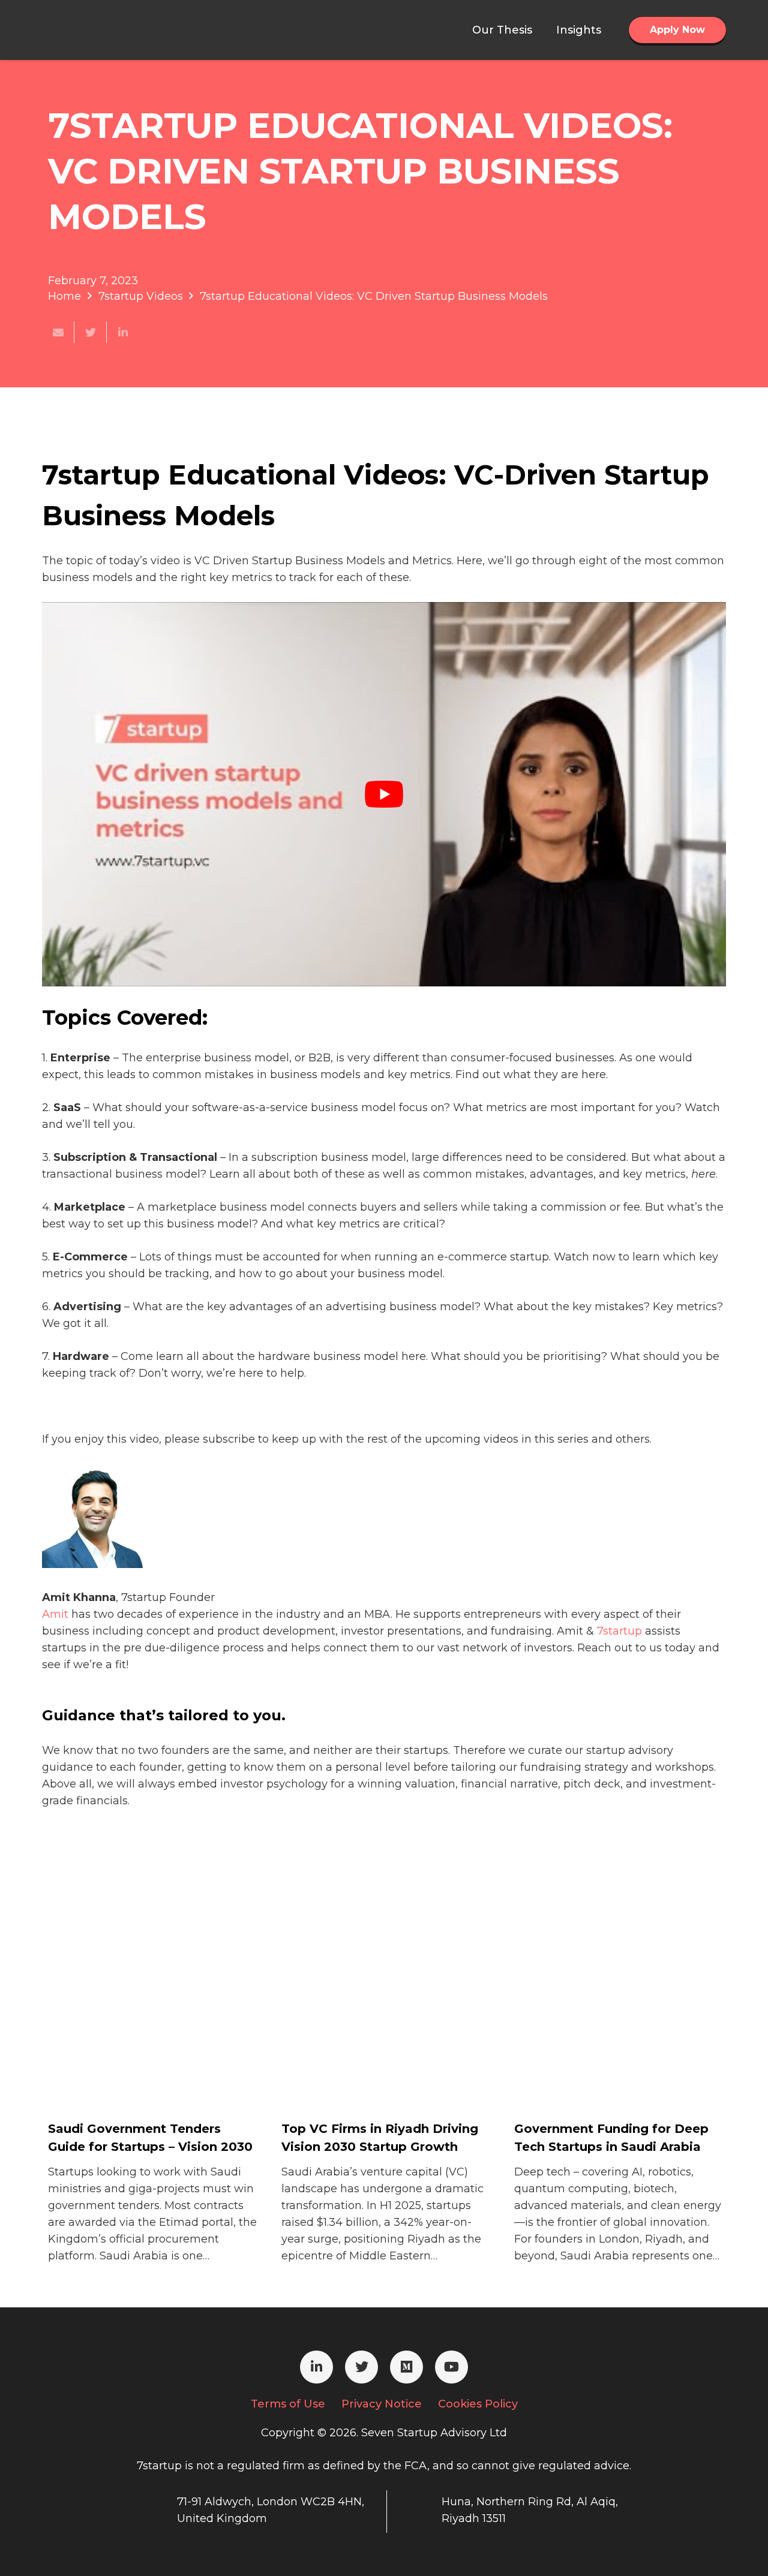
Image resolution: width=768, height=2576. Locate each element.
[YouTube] (451, 2367)
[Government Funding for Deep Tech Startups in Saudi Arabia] (604, 2070)
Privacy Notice (382, 2404)
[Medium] (406, 2367)
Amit (55, 1614)
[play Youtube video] (384, 794)
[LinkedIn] (316, 2367)
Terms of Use (288, 2404)
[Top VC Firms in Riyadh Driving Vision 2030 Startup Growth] (371, 2070)
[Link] (103, 30)
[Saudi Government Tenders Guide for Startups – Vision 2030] (138, 2070)
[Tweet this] (91, 332)
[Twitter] (361, 2367)
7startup (619, 1631)
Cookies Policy (478, 2404)
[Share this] (123, 332)
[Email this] (58, 332)
